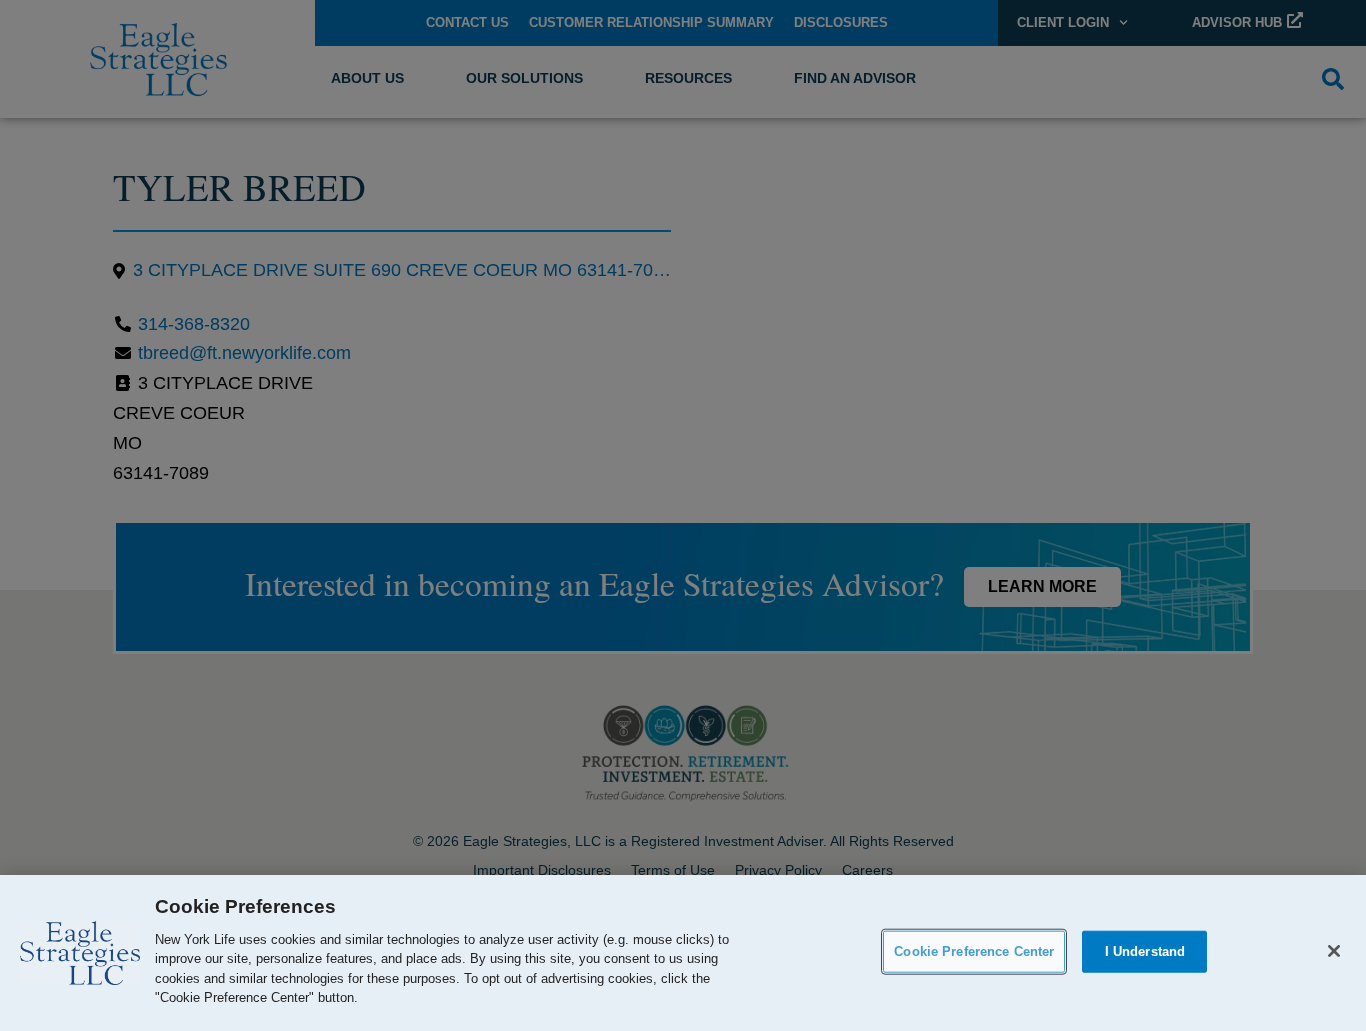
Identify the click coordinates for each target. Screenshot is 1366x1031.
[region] (683, 953)
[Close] (1334, 951)
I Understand (1145, 951)
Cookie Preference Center (974, 951)
